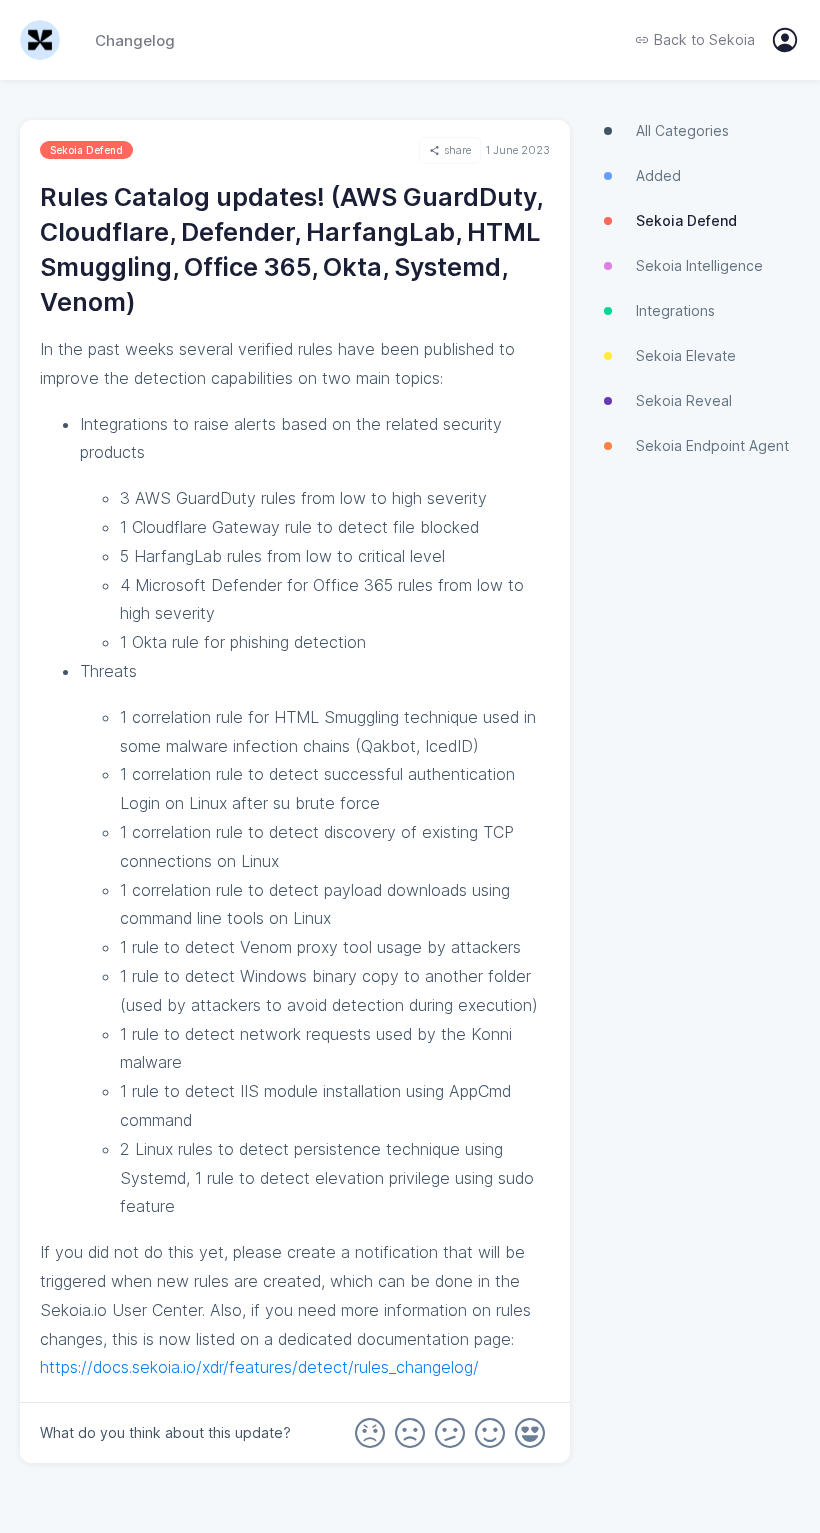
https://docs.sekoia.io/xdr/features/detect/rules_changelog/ (259, 1367)
